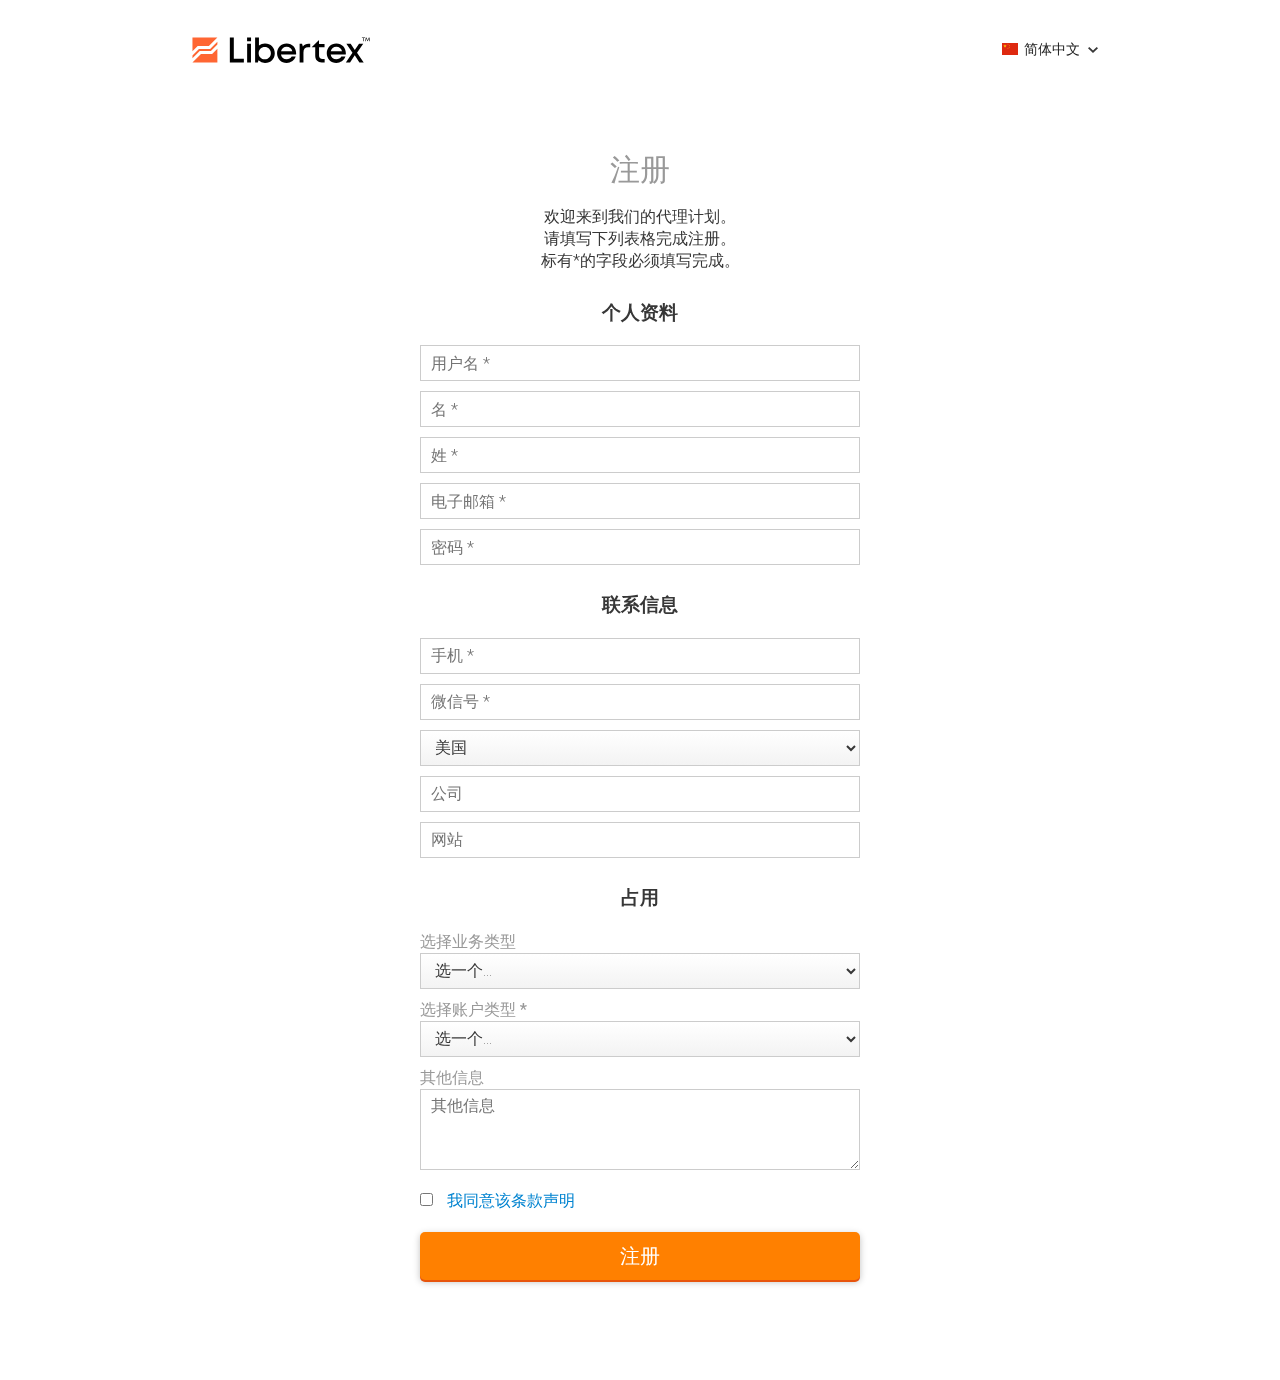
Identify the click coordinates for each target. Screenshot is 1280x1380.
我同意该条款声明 (511, 1200)
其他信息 (452, 1077)
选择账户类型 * (473, 1009)
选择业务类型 (468, 941)
